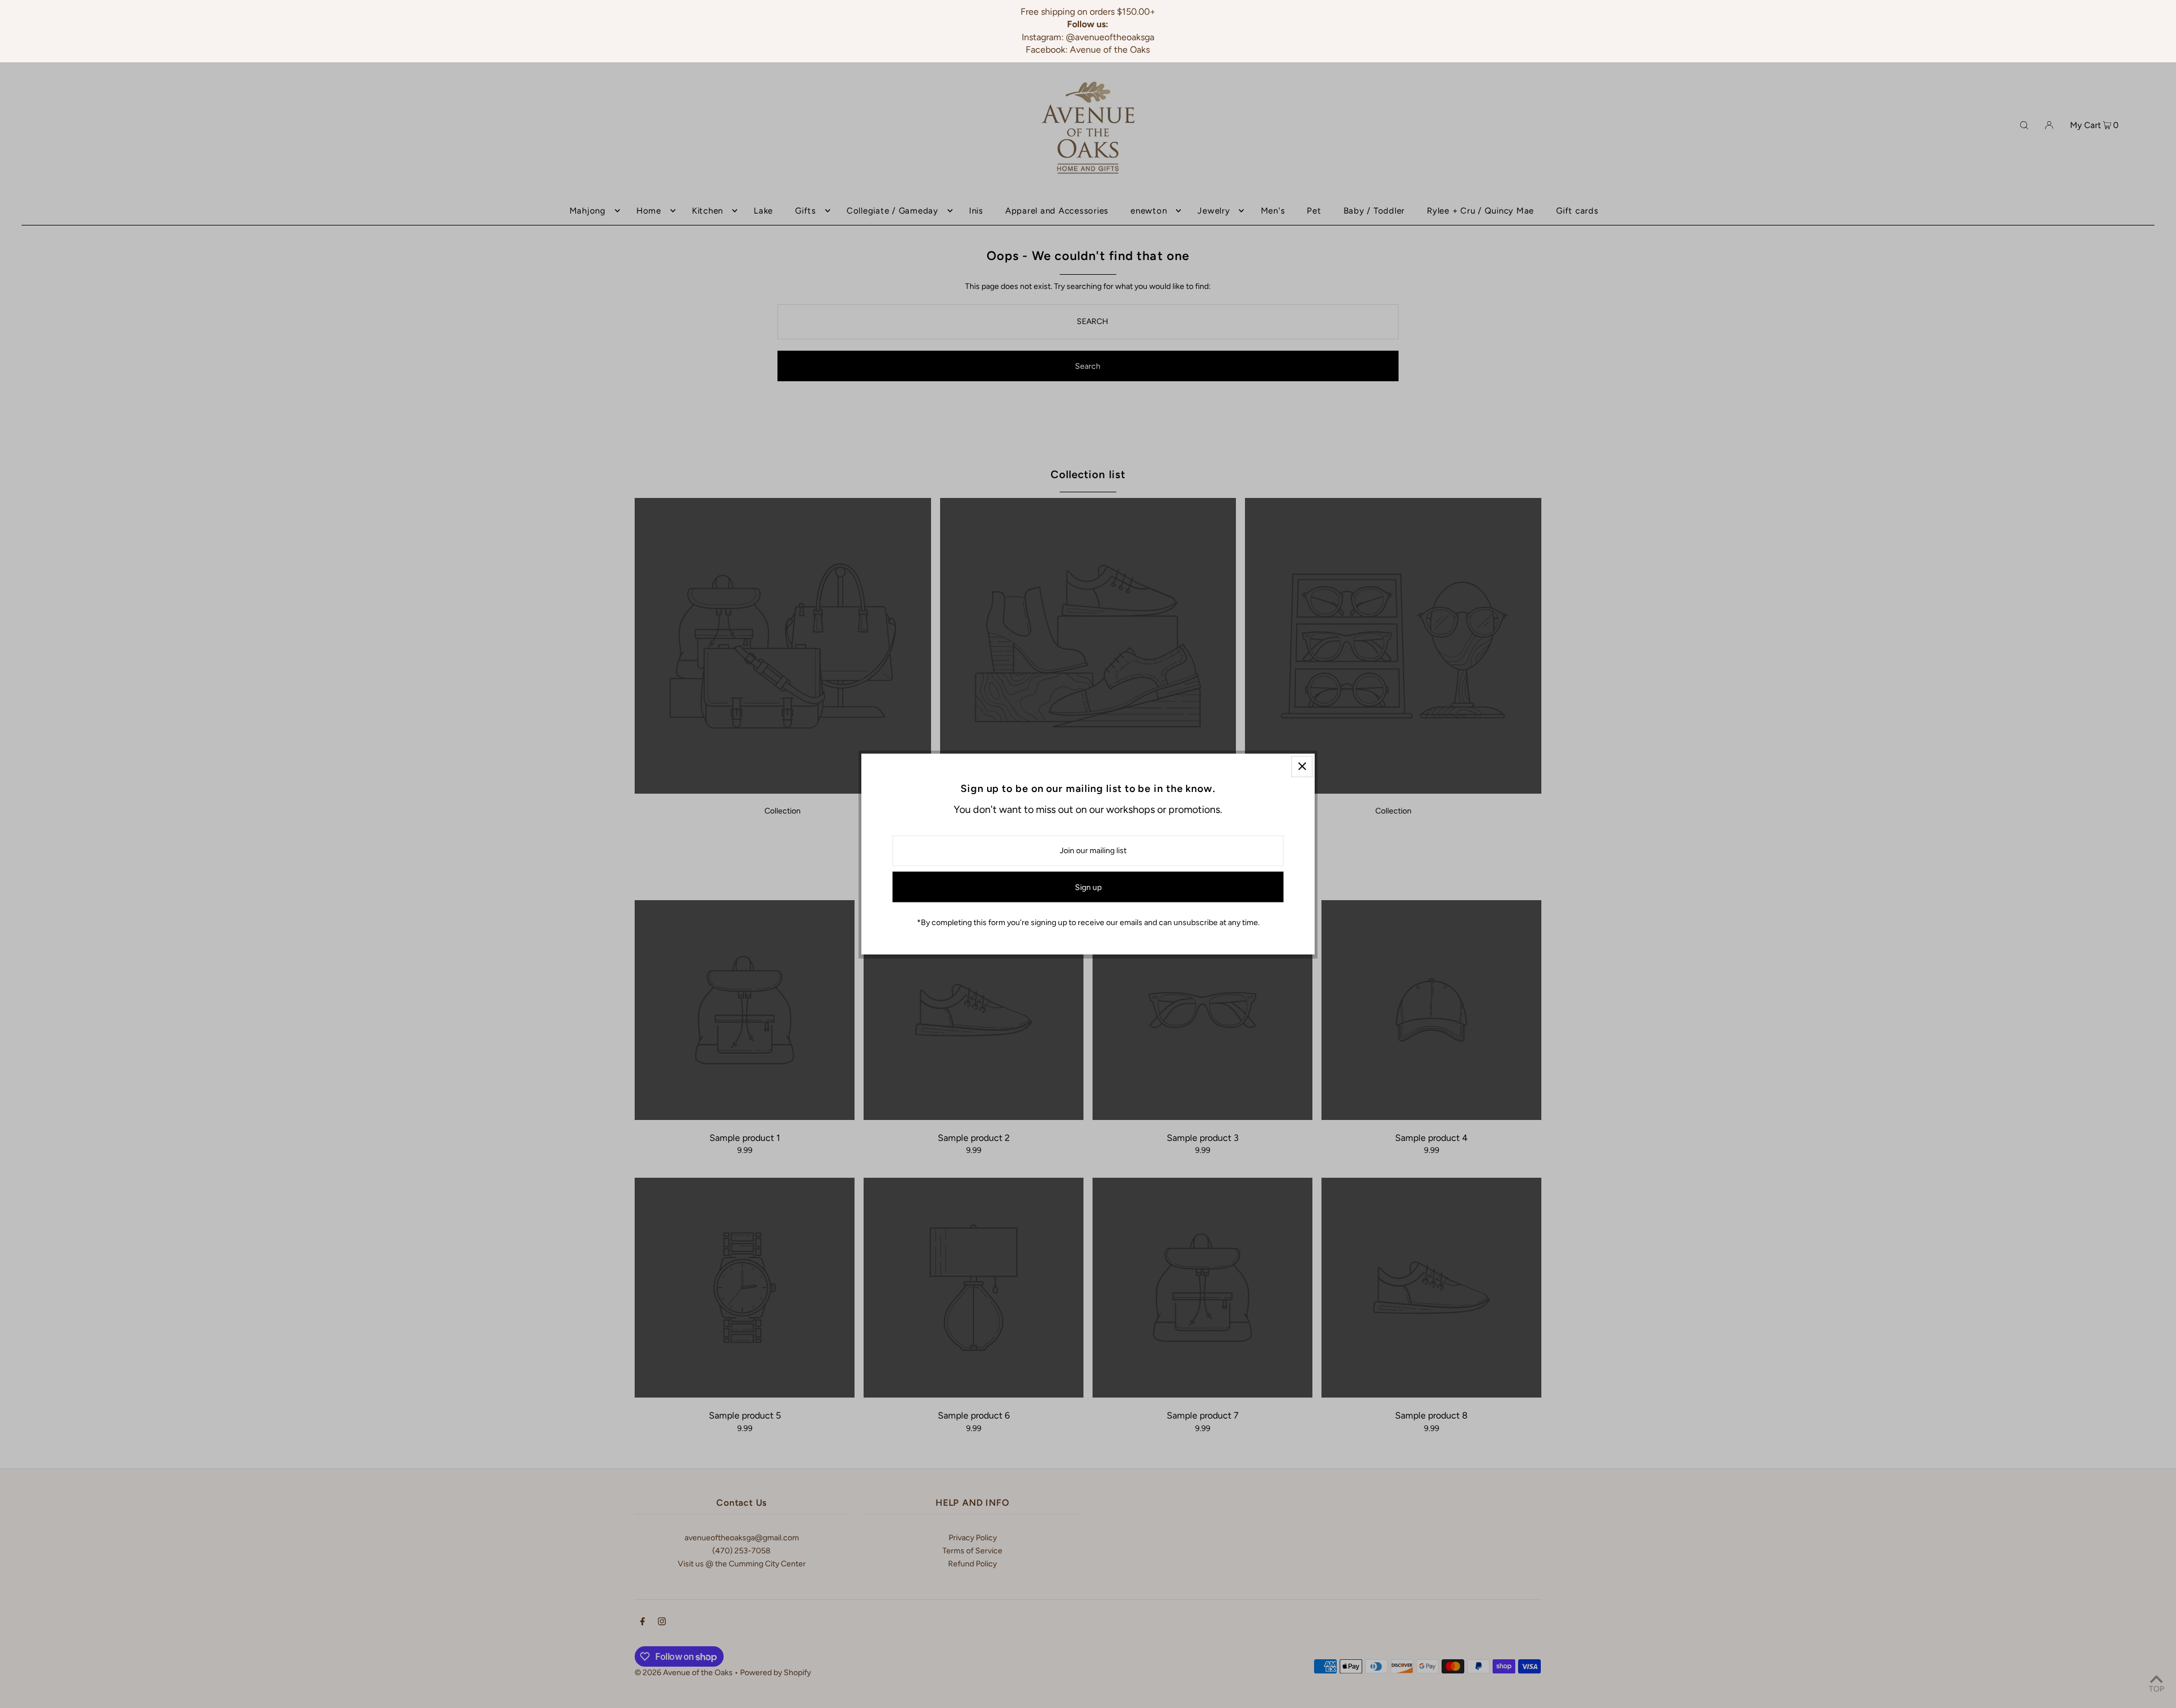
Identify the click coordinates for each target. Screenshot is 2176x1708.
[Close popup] (1302, 766)
